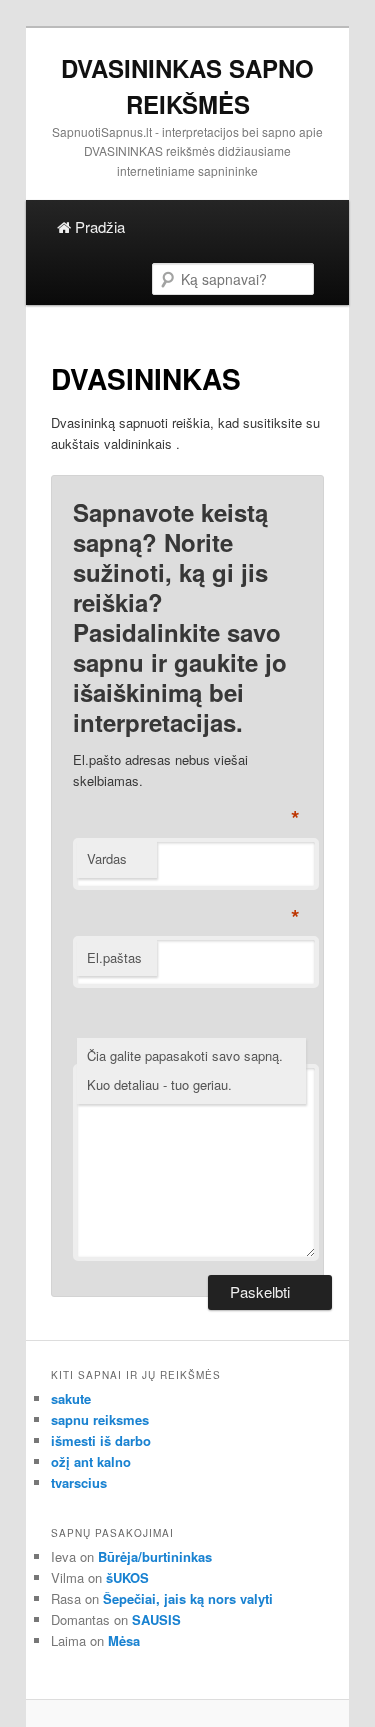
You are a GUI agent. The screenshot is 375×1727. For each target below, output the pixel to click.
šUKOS (127, 1577)
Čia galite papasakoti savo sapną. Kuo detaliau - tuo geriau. (185, 1070)
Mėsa (124, 1640)
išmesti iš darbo (101, 1440)
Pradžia (98, 226)
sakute (71, 1398)
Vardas (107, 858)
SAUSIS (156, 1619)
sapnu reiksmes (100, 1419)
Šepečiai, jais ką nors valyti (188, 1598)
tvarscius (79, 1482)
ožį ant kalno (91, 1461)
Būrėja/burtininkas (155, 1556)
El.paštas (114, 957)
